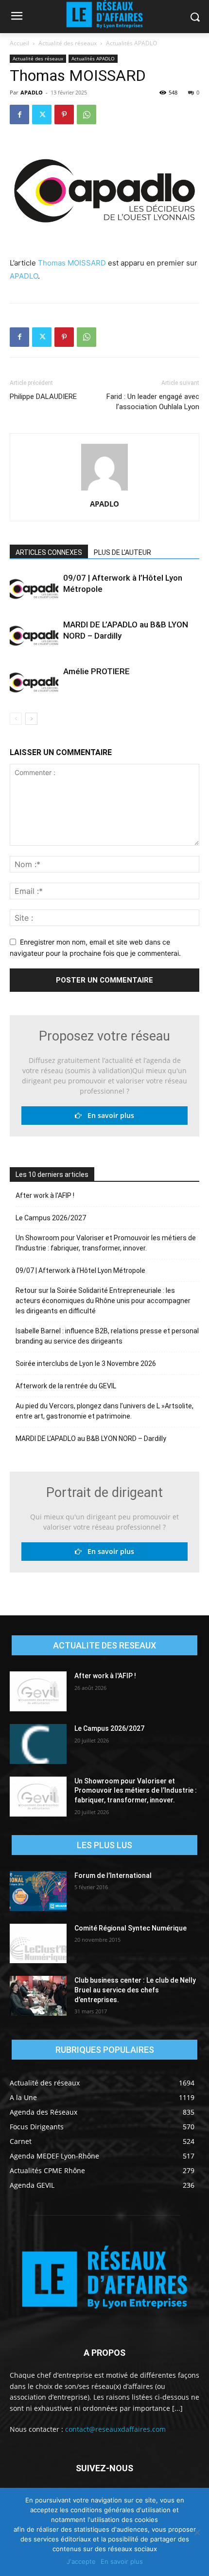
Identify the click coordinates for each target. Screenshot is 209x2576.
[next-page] (31, 719)
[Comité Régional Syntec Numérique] (38, 1944)
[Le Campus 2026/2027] (38, 1744)
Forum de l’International (113, 1875)
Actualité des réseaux (68, 43)
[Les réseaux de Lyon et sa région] (104, 2279)
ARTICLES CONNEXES (49, 552)
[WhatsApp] (87, 114)
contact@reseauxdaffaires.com (115, 2429)
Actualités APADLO (131, 43)
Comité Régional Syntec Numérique (131, 1928)
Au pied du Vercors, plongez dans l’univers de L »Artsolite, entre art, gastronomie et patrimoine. (104, 1411)
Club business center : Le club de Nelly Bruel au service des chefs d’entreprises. (135, 1990)
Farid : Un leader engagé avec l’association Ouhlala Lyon (153, 402)
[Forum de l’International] (38, 1891)
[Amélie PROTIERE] (34, 683)
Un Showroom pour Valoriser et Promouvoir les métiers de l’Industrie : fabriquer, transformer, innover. (106, 1243)
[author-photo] (104, 490)
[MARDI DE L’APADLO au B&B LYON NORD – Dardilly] (34, 636)
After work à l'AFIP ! (45, 1195)
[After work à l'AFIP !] (38, 1691)
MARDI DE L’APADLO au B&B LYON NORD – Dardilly (91, 1439)
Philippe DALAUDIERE (43, 397)
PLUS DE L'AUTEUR (122, 552)
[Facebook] (19, 114)
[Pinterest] (64, 114)
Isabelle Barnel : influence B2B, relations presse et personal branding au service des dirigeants (107, 1336)
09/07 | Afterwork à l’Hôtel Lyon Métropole (80, 1270)
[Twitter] (42, 114)
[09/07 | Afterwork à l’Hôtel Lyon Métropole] (34, 589)
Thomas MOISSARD (72, 263)
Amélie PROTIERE (96, 671)
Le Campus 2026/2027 (51, 1218)
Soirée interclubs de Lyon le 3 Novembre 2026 (86, 1364)
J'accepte (81, 2561)
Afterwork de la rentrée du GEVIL (66, 1386)
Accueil (19, 43)
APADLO (32, 92)
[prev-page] (16, 719)
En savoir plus (108, 1115)
